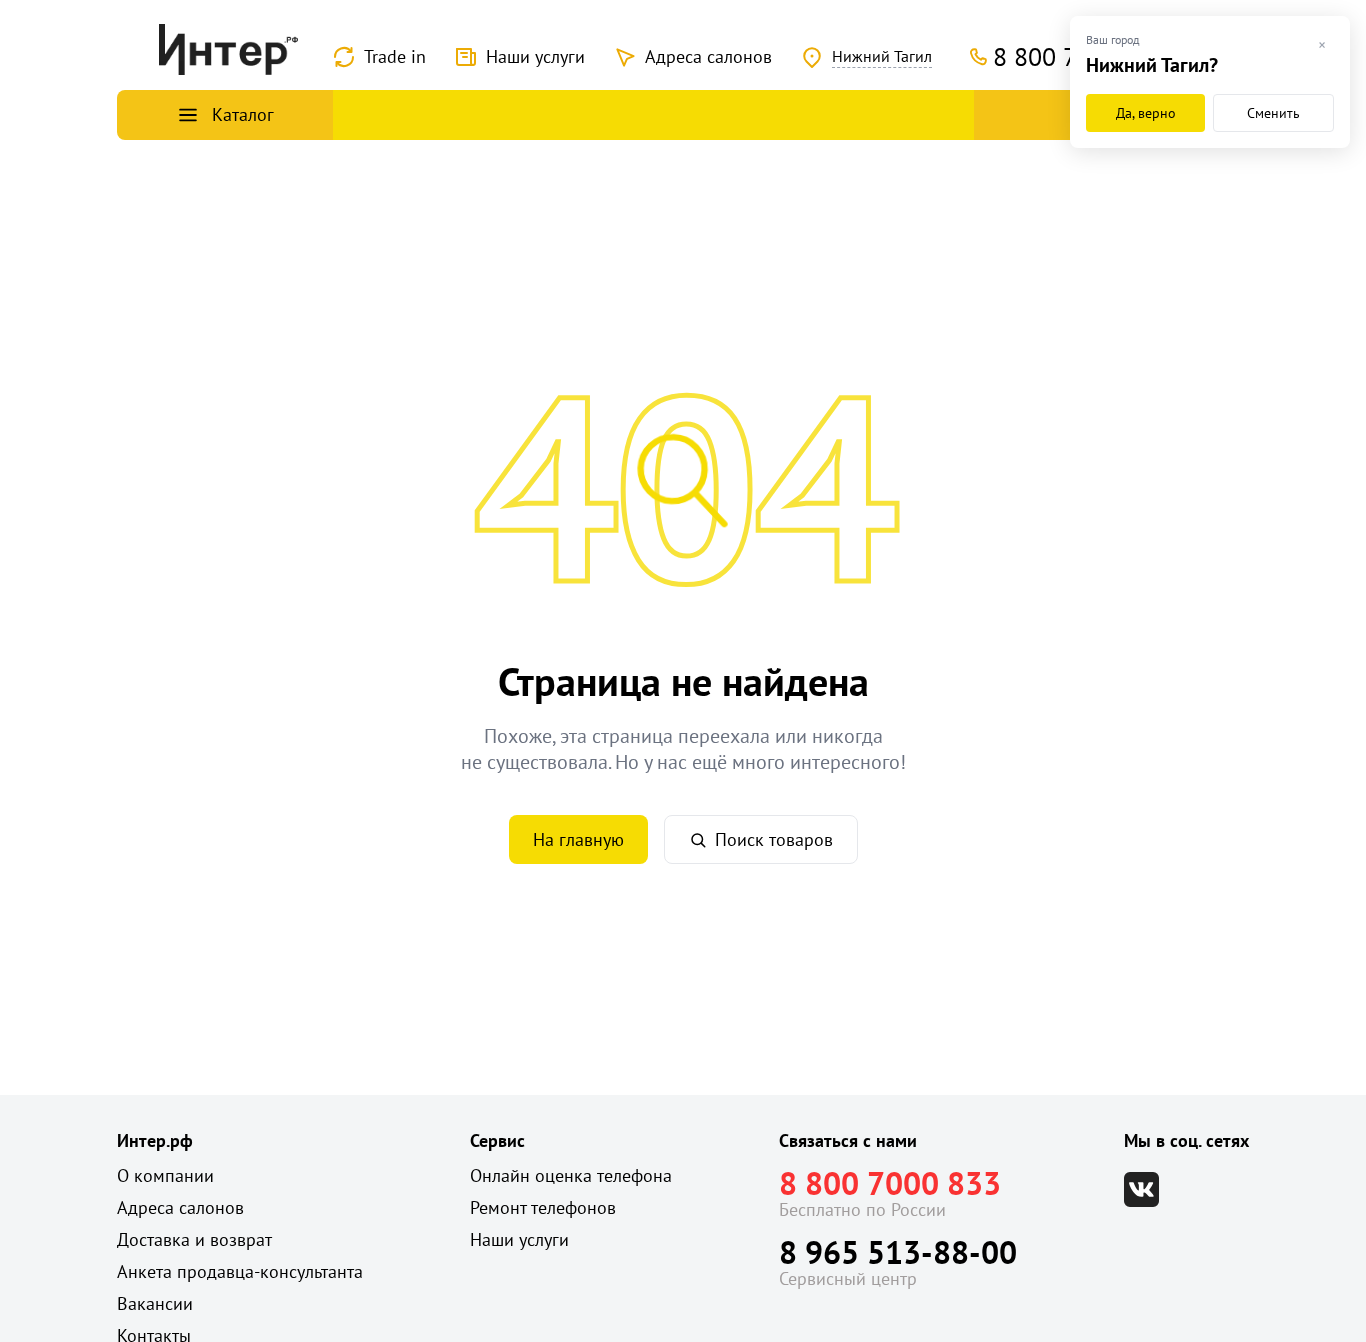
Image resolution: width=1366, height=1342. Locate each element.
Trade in (395, 56)
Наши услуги (535, 56)
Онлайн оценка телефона (571, 1175)
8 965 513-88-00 (898, 1252)
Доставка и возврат (194, 1239)
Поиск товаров (774, 839)
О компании (165, 1175)
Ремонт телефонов (543, 1207)
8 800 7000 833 (890, 1183)
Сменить (1273, 113)
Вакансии (155, 1303)
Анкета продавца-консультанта (240, 1271)
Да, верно (1146, 113)
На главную (578, 839)
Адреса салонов (708, 56)
